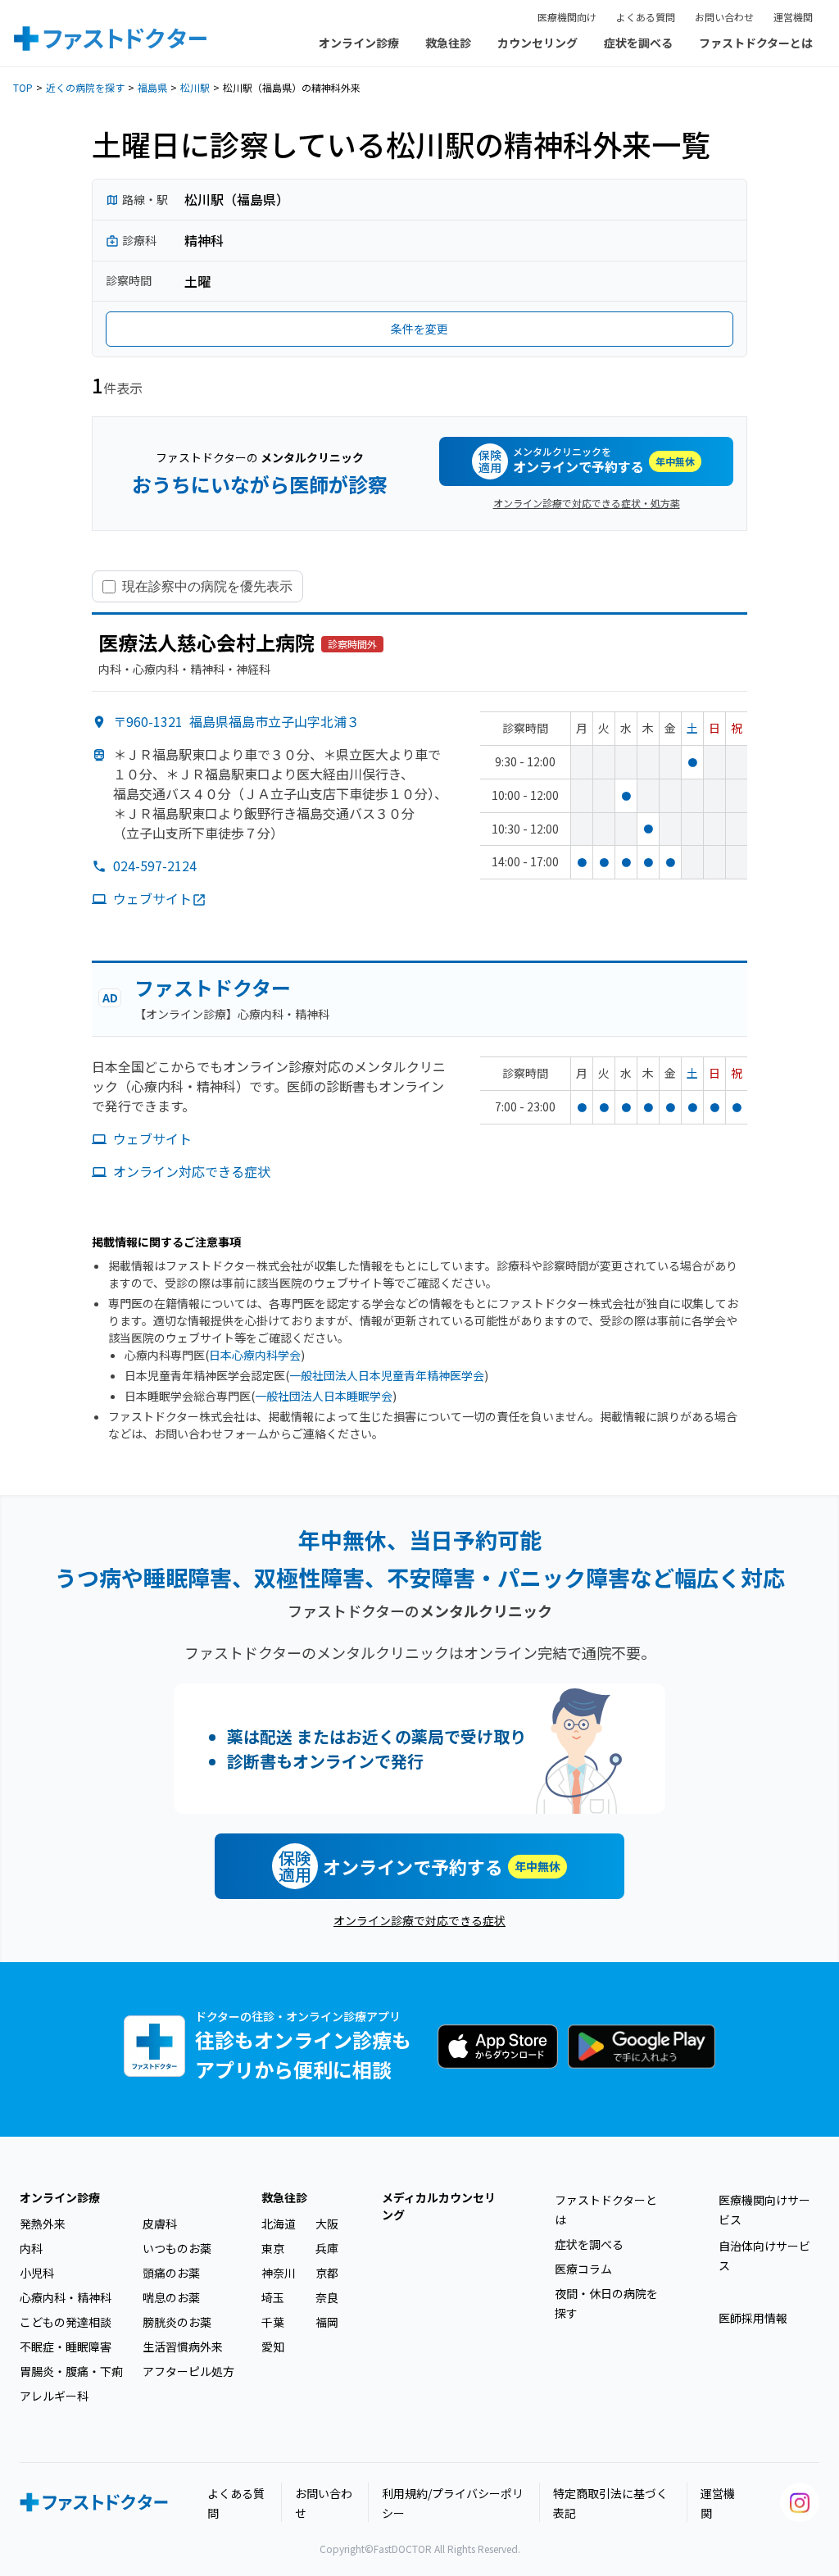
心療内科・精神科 (66, 2297)
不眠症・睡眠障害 (66, 2347)
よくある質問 (646, 17)
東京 (273, 2248)
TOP (23, 87)
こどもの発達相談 (66, 2322)
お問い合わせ (724, 17)
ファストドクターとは (756, 43)
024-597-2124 (155, 865)
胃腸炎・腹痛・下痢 (71, 2371)
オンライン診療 (359, 43)
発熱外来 (43, 2224)
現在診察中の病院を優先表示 (207, 586)
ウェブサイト (152, 898)
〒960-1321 (236, 721)
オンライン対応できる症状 (192, 1171)
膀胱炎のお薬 (177, 2322)
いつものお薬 (177, 2248)
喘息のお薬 (171, 2297)
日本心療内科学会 (255, 1355)
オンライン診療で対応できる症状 (419, 1920)
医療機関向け (567, 17)
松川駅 (195, 87)
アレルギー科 (54, 2396)
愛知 (273, 2347)
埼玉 (273, 2297)
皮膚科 (160, 2224)
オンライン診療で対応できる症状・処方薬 (587, 503)
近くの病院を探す (85, 87)
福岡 (327, 2322)
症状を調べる (638, 43)
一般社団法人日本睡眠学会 (324, 1396)
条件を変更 (419, 329)
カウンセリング (537, 43)
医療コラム (583, 2269)
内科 (31, 2248)
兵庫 (327, 2248)
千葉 (273, 2322)
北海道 (279, 2224)
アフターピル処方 (188, 2371)
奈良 (327, 2297)
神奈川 (279, 2273)
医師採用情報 (753, 2318)
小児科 (37, 2273)
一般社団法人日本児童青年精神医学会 (387, 1375)
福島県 (152, 87)
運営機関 (793, 17)
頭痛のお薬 (171, 2273)
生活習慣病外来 (183, 2347)
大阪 (327, 2224)
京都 (327, 2273)
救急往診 (448, 43)
